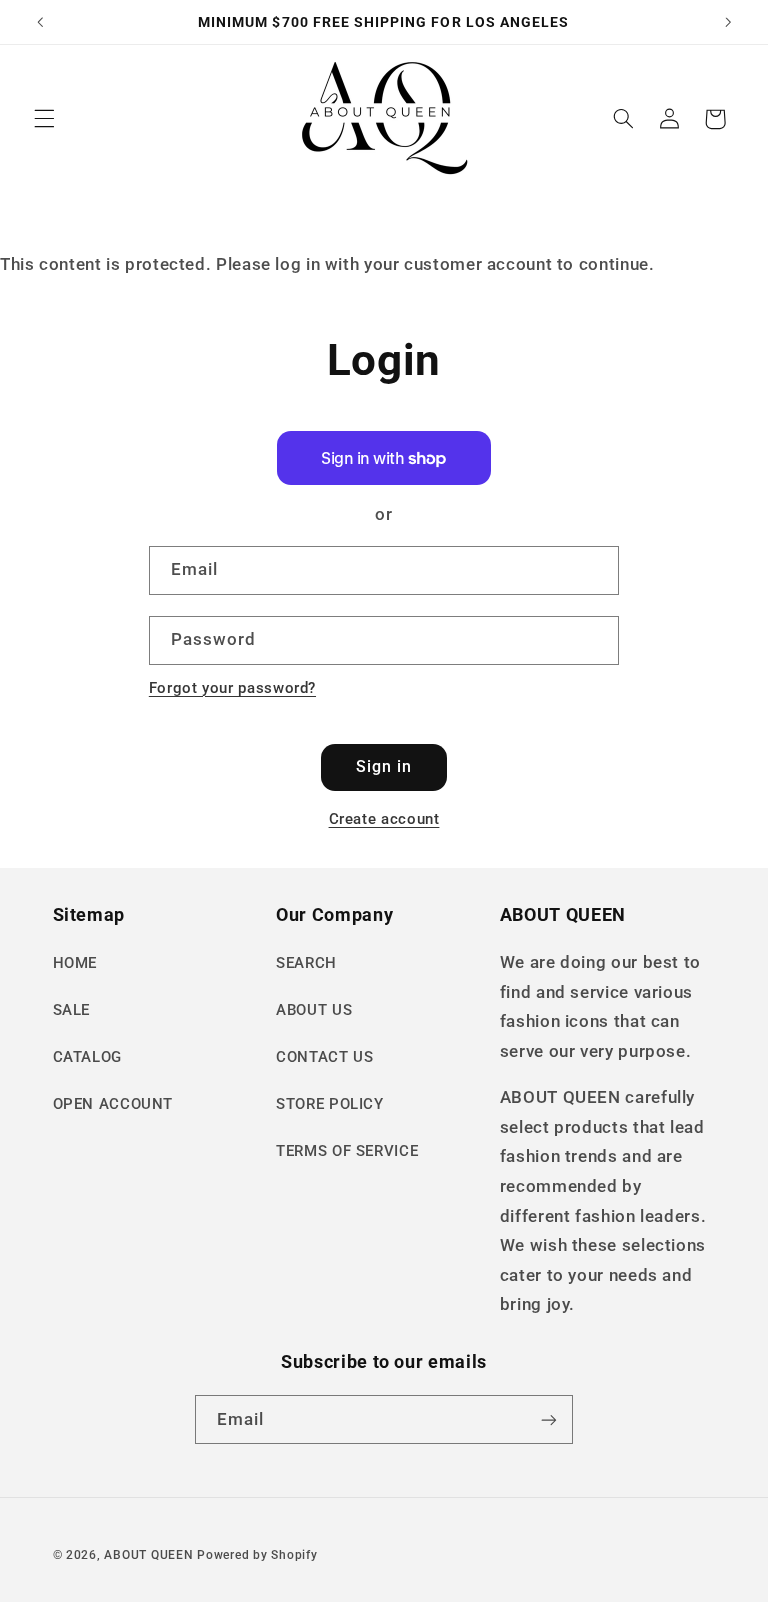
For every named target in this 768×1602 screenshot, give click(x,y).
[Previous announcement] (40, 22)
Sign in (384, 766)
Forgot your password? (232, 688)
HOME (75, 963)
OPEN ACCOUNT (113, 1104)
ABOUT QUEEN (148, 1555)
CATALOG (87, 1057)
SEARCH (306, 963)
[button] (44, 119)
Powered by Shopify (257, 1555)
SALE (72, 1010)
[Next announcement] (728, 22)
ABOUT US (314, 1010)
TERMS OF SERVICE (347, 1151)
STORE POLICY (330, 1104)
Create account (384, 819)
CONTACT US (324, 1057)
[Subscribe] (549, 1419)
